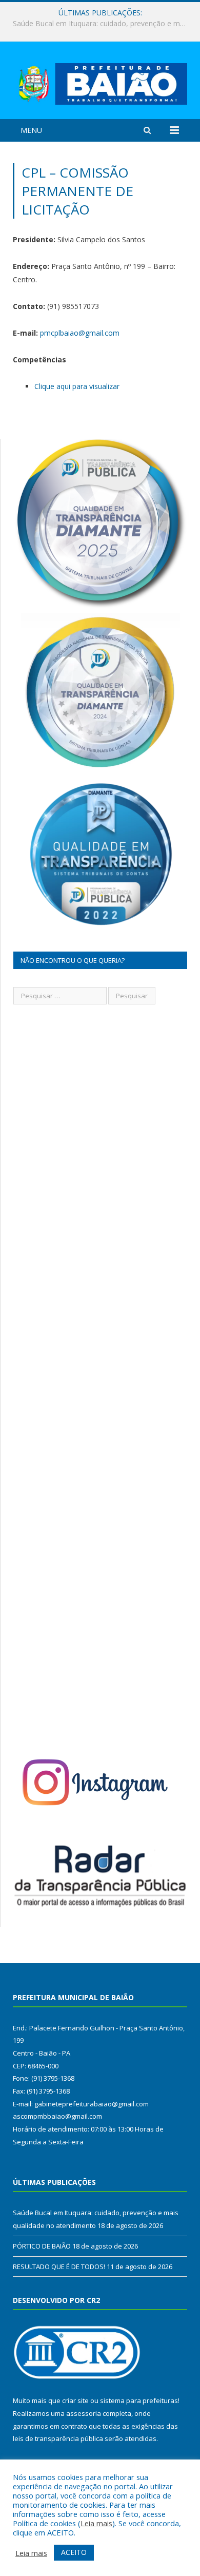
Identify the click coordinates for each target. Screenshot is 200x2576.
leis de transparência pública (58, 2438)
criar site (75, 2400)
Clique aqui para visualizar (77, 386)
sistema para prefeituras (139, 2400)
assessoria (84, 2413)
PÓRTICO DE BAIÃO (97, 24)
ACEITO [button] (74, 2552)
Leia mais (96, 2523)
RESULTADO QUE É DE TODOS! (59, 2267)
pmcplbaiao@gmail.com (80, 333)
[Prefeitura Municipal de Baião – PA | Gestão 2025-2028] (100, 82)
